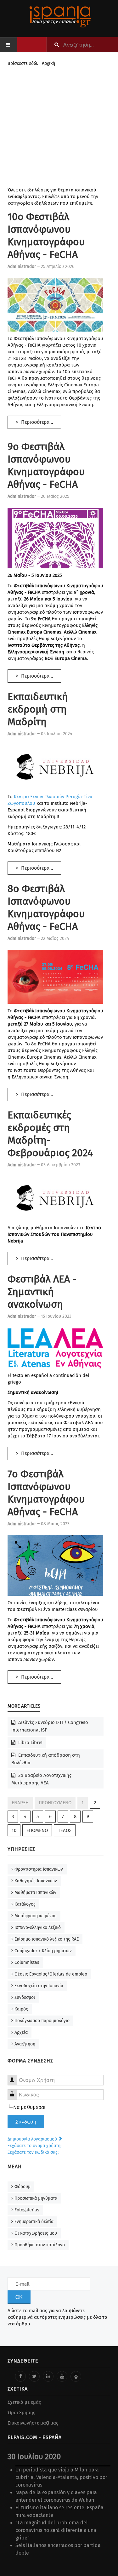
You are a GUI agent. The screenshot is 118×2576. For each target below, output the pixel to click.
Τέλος (65, 1830)
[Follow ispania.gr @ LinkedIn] (48, 2376)
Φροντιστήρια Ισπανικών (39, 1869)
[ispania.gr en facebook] (20, 2376)
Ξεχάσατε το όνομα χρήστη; (34, 2146)
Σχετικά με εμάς (24, 2402)
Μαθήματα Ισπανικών (35, 1893)
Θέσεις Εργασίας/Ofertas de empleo (51, 1974)
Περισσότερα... (37, 422)
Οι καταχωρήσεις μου (36, 2233)
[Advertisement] (59, 128)
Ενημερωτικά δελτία (34, 2222)
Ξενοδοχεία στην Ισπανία (39, 1986)
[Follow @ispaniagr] (34, 2376)
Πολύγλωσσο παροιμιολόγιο (42, 2021)
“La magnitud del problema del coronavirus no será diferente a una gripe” (56, 2530)
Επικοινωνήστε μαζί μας (33, 2423)
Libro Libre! (30, 1743)
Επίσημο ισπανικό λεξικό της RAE (47, 1939)
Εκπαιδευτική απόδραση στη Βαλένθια (46, 1759)
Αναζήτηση (25, 2044)
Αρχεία (21, 2032)
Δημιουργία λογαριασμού (33, 2139)
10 (14, 1830)
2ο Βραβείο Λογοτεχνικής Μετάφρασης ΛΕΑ (41, 1779)
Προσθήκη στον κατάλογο (40, 2245)
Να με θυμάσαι (29, 2107)
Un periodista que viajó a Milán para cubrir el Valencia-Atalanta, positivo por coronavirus (61, 2477)
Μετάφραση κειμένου (36, 1916)
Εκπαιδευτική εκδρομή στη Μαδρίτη (38, 709)
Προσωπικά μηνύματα (36, 2198)
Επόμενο (37, 1830)
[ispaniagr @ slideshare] (76, 2376)
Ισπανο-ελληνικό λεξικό (38, 1928)
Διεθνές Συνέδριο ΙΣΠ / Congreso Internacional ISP (50, 1726)
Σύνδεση (26, 2122)
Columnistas (27, 1962)
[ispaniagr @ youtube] (62, 2376)
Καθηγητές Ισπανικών (36, 1881)
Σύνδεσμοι (25, 1997)
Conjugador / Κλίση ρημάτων (43, 1951)
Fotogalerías (27, 2210)
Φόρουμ (22, 2187)
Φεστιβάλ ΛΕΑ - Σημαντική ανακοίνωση (42, 1292)
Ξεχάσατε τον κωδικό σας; (33, 2152)
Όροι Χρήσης (21, 2413)
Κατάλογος (25, 1904)
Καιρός (21, 2009)
